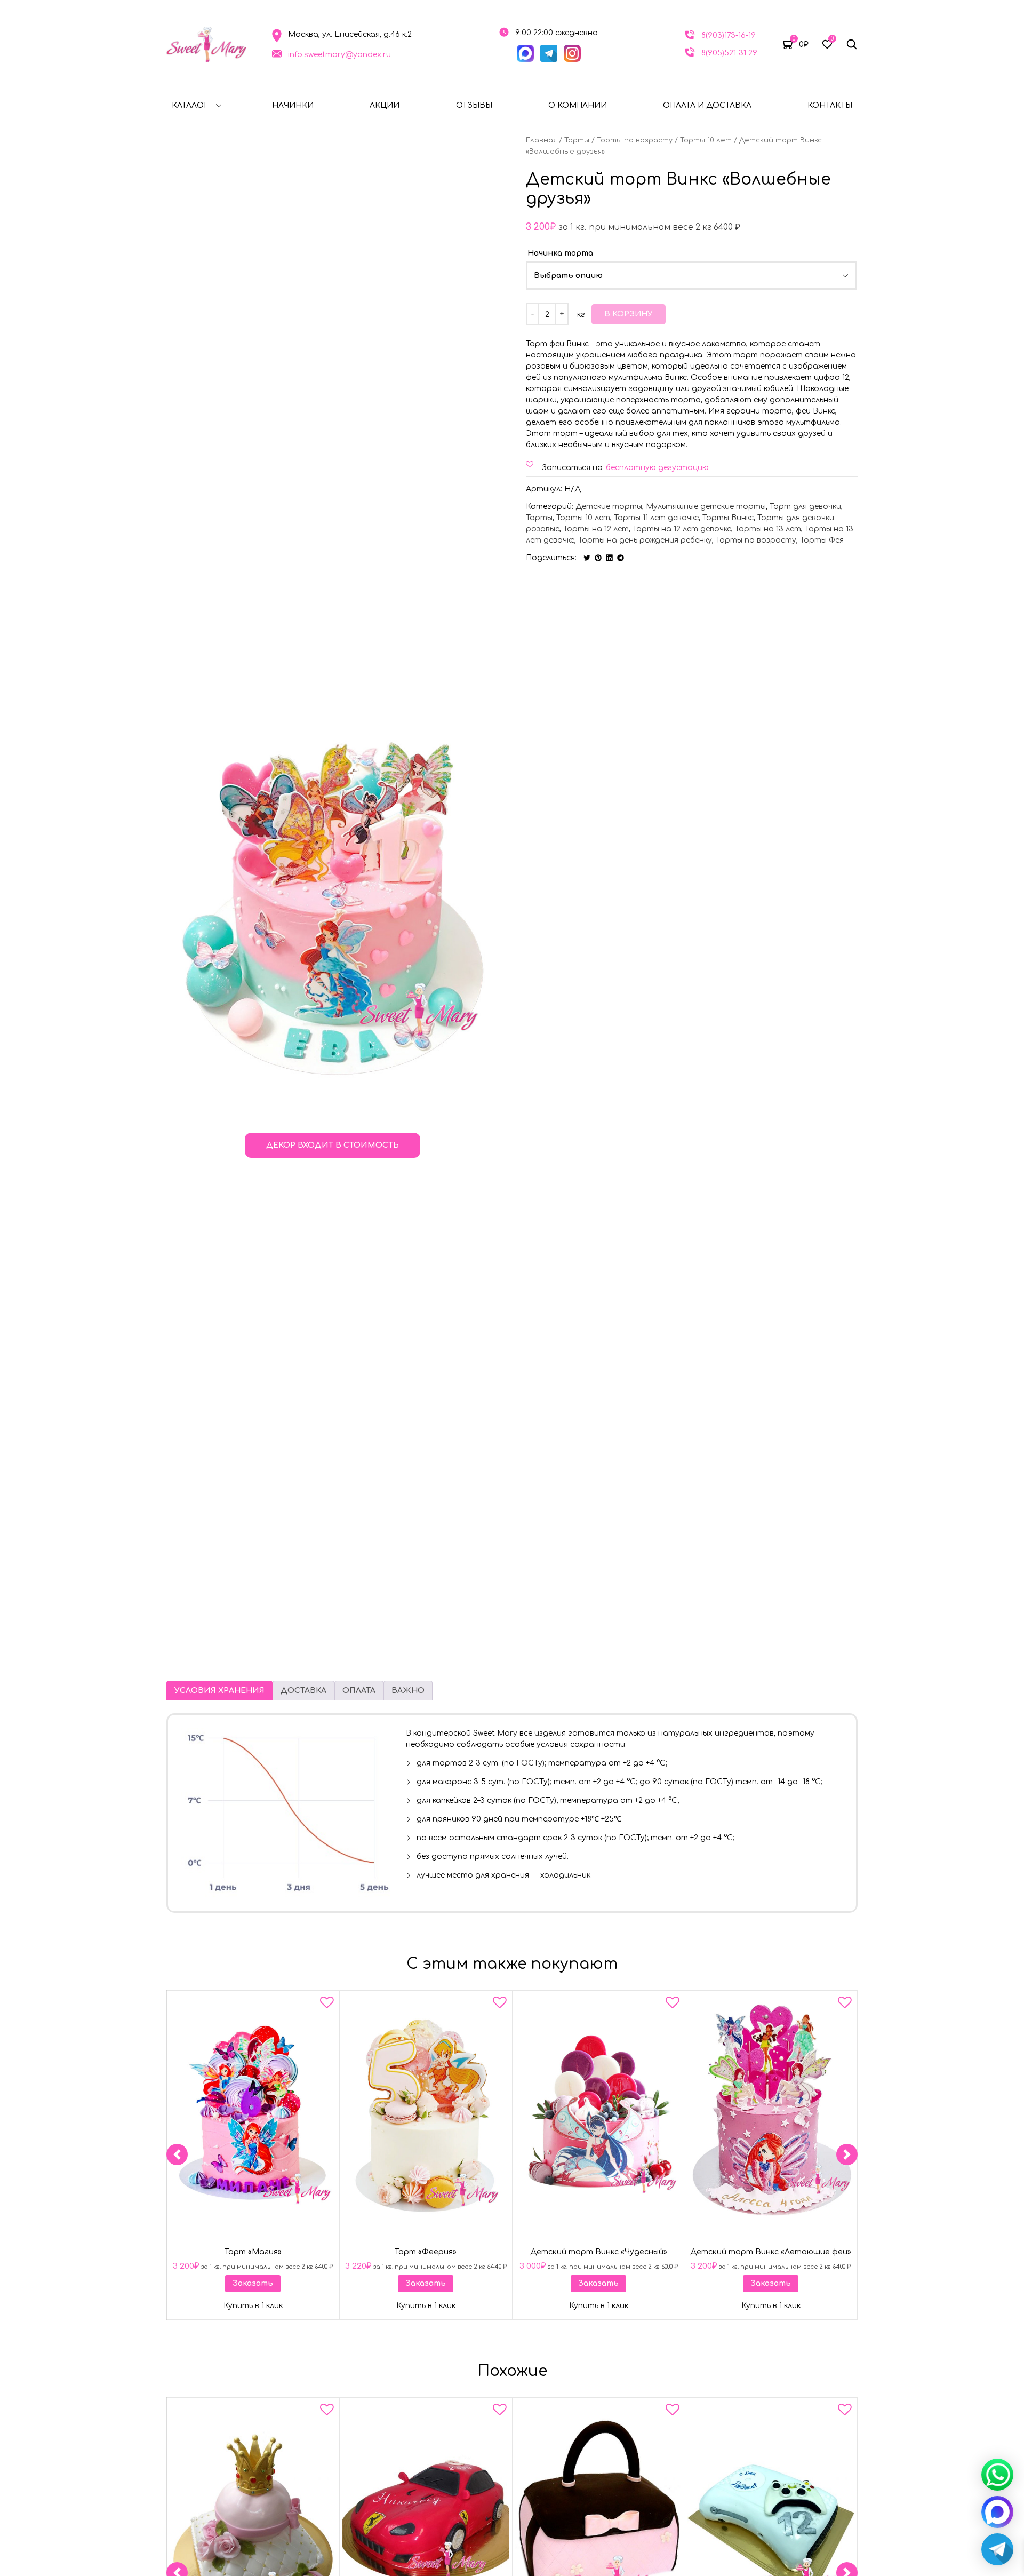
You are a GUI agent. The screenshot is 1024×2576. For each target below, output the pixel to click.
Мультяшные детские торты (706, 507)
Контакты (830, 105)
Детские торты (609, 507)
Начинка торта (560, 253)
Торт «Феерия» (426, 2252)
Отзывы (474, 105)
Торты (577, 140)
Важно (408, 1691)
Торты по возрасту (635, 140)
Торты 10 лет (706, 140)
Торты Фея (822, 540)
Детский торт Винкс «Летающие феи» (771, 2252)
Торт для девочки (805, 507)
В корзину (629, 314)
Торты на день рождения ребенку (645, 540)
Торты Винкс (728, 518)
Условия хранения (219, 1691)
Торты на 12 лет (596, 529)
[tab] (219, 1691)
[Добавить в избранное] (327, 2005)
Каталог (190, 105)
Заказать (253, 2283)
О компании (578, 105)
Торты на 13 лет (768, 529)
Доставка (303, 1691)
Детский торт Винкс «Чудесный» (598, 2252)
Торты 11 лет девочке (656, 518)
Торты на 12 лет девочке (682, 529)
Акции (385, 105)
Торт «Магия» (253, 2252)
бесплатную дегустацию (657, 468)
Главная (541, 140)
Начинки (293, 105)
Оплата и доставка (707, 105)
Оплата (359, 1691)
